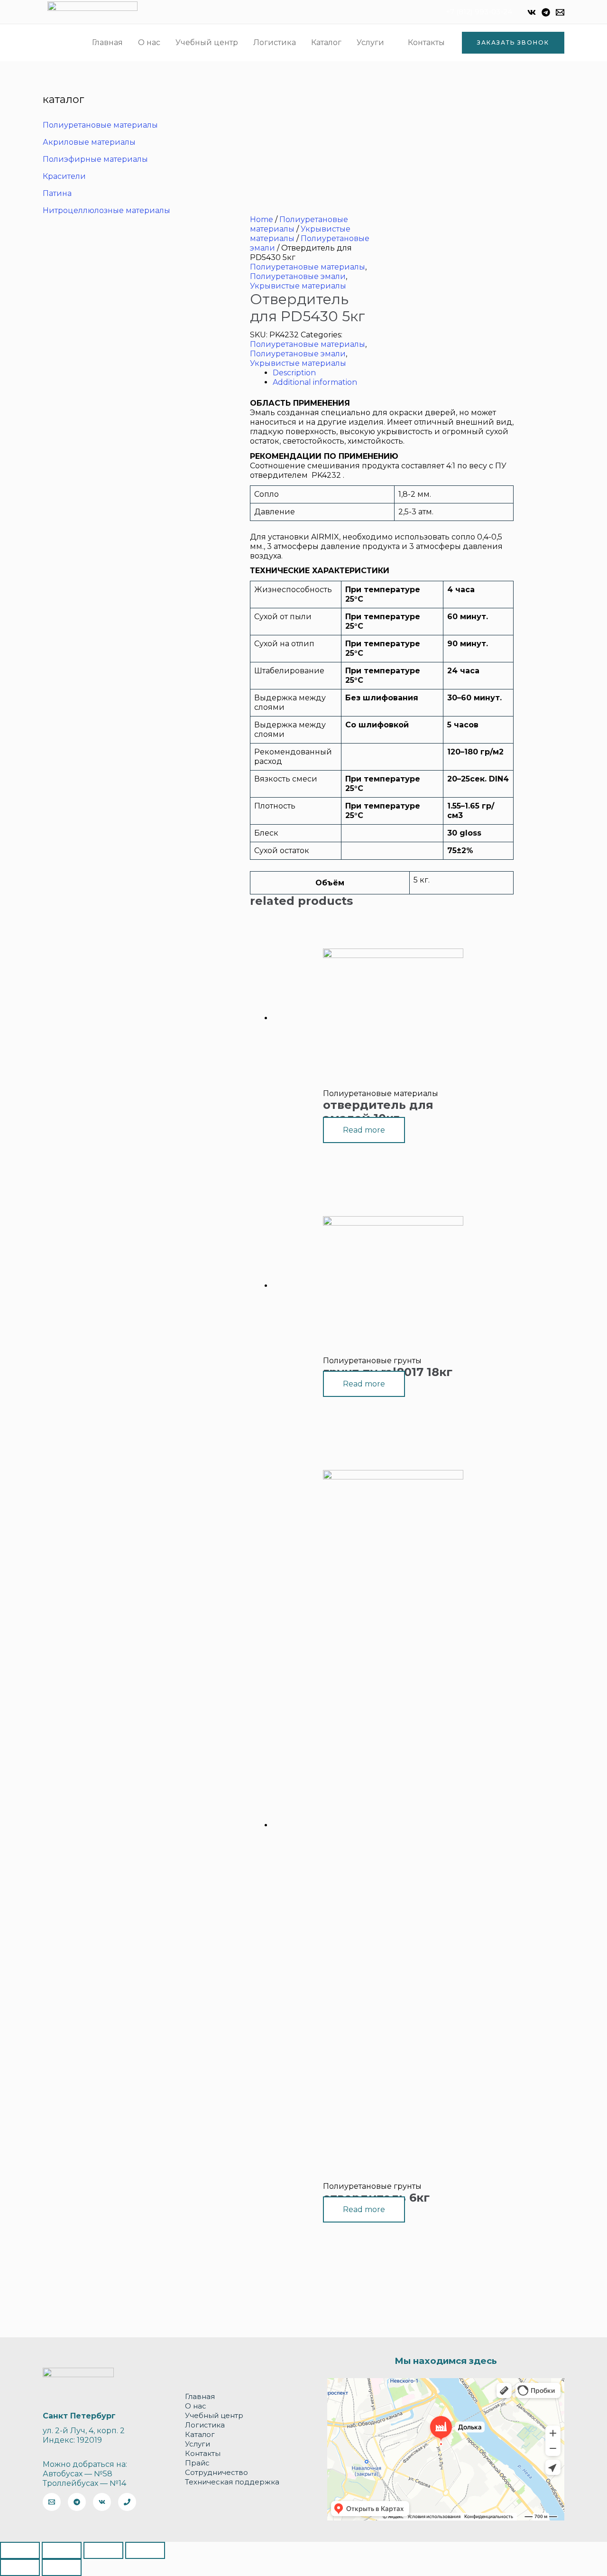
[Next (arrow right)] (62, 2567)
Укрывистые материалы (298, 286)
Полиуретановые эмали (298, 276)
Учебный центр (207, 42)
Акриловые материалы (89, 142)
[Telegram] (546, 12)
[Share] (62, 2550)
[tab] (393, 373)
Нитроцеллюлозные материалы (106, 210)
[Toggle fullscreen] (103, 2550)
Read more (364, 1130)
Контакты (426, 42)
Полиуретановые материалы (100, 125)
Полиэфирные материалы (95, 159)
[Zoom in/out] (145, 2550)
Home (262, 219)
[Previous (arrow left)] (20, 2567)
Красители (64, 176)
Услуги (370, 42)
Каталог (326, 42)
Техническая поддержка (232, 2482)
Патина (57, 193)
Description (294, 373)
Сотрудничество (216, 2472)
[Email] (560, 12)
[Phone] (127, 2502)
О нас (149, 42)
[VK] (532, 12)
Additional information (315, 382)
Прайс (197, 2463)
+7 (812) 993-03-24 (479, 12)
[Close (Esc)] (20, 2550)
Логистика (275, 42)
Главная (107, 42)
